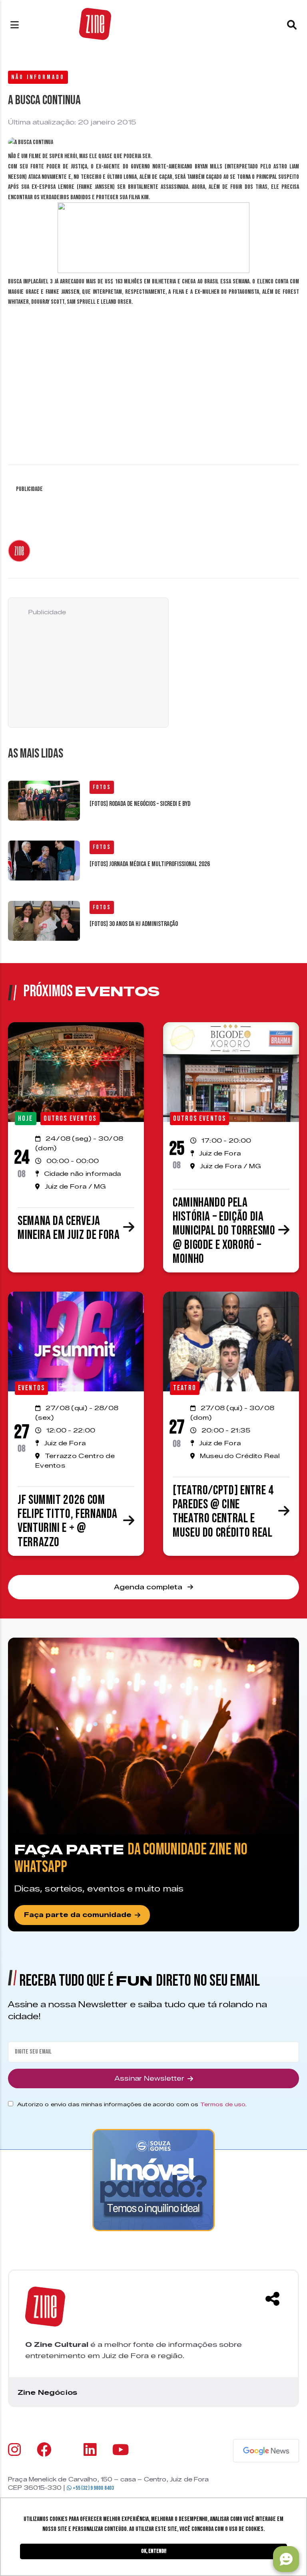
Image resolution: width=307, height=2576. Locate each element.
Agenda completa (149, 1587)
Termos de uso (223, 2104)
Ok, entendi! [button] (154, 2551)
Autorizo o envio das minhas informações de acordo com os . (132, 2104)
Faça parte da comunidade (78, 1915)
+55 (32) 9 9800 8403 (93, 2488)
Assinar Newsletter (149, 2078)
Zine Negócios (47, 2392)
